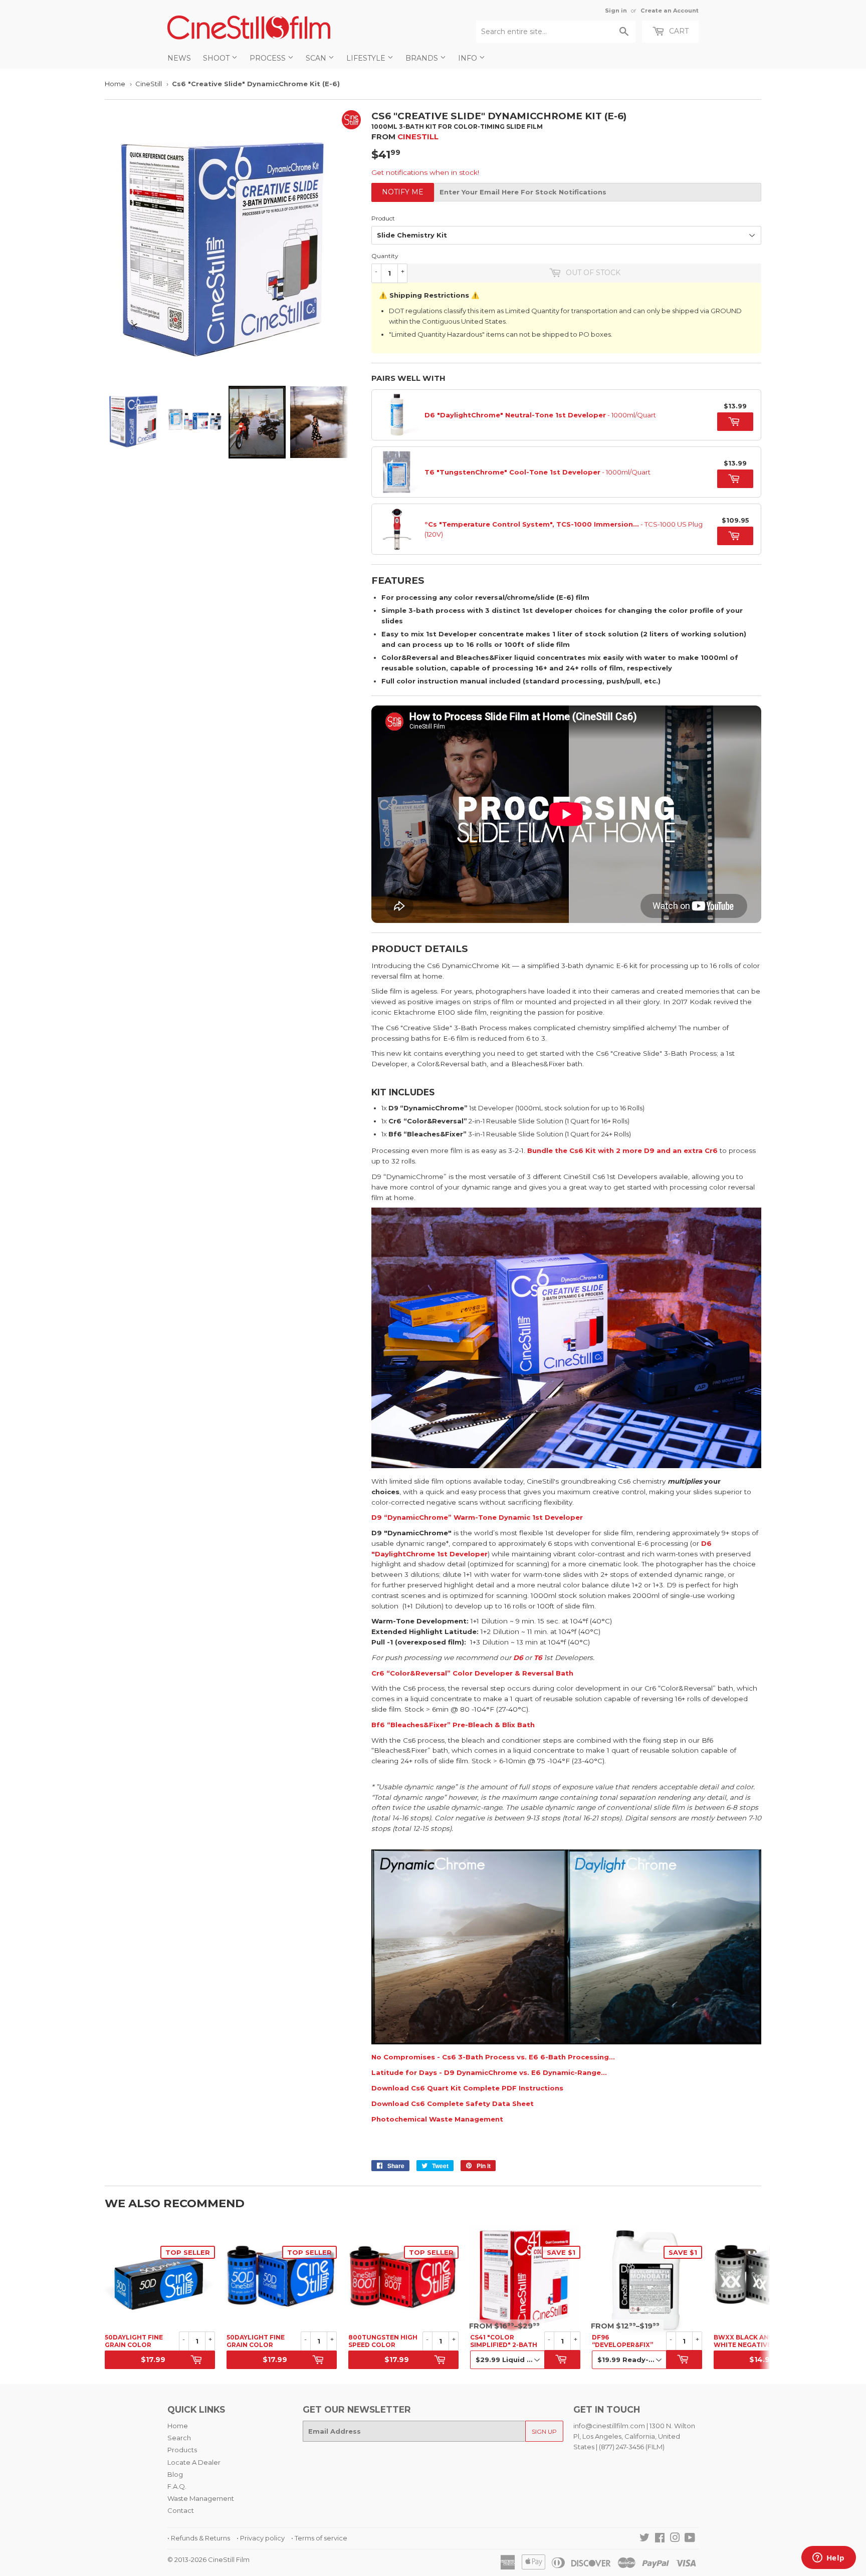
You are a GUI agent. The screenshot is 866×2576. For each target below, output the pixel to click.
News (179, 58)
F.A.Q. (177, 2486)
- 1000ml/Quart (540, 415)
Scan (317, 58)
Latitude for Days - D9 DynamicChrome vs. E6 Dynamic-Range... (489, 2072)
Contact (181, 2510)
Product (383, 218)
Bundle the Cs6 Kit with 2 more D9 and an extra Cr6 (622, 1150)
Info (469, 58)
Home (115, 84)
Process (269, 58)
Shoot (217, 58)
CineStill (149, 84)
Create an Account (670, 11)
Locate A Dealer (194, 2462)
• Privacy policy (261, 2538)
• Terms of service (319, 2538)
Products (182, 2450)
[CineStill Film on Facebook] (660, 2539)
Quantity (385, 256)
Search (179, 2438)
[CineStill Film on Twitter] (644, 2539)
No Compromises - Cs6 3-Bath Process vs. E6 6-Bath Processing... (493, 2057)
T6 (538, 1658)
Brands (423, 58)
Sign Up (544, 2431)
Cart (678, 31)
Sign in (616, 11)
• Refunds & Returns (199, 2538)
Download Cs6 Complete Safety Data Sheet (453, 2103)
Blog (175, 2474)
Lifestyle (367, 58)
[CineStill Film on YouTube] (690, 2539)
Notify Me (403, 192)
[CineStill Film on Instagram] (675, 2539)
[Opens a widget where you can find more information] (828, 2558)
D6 (518, 1658)
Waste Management (201, 2498)
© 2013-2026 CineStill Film (208, 2559)
